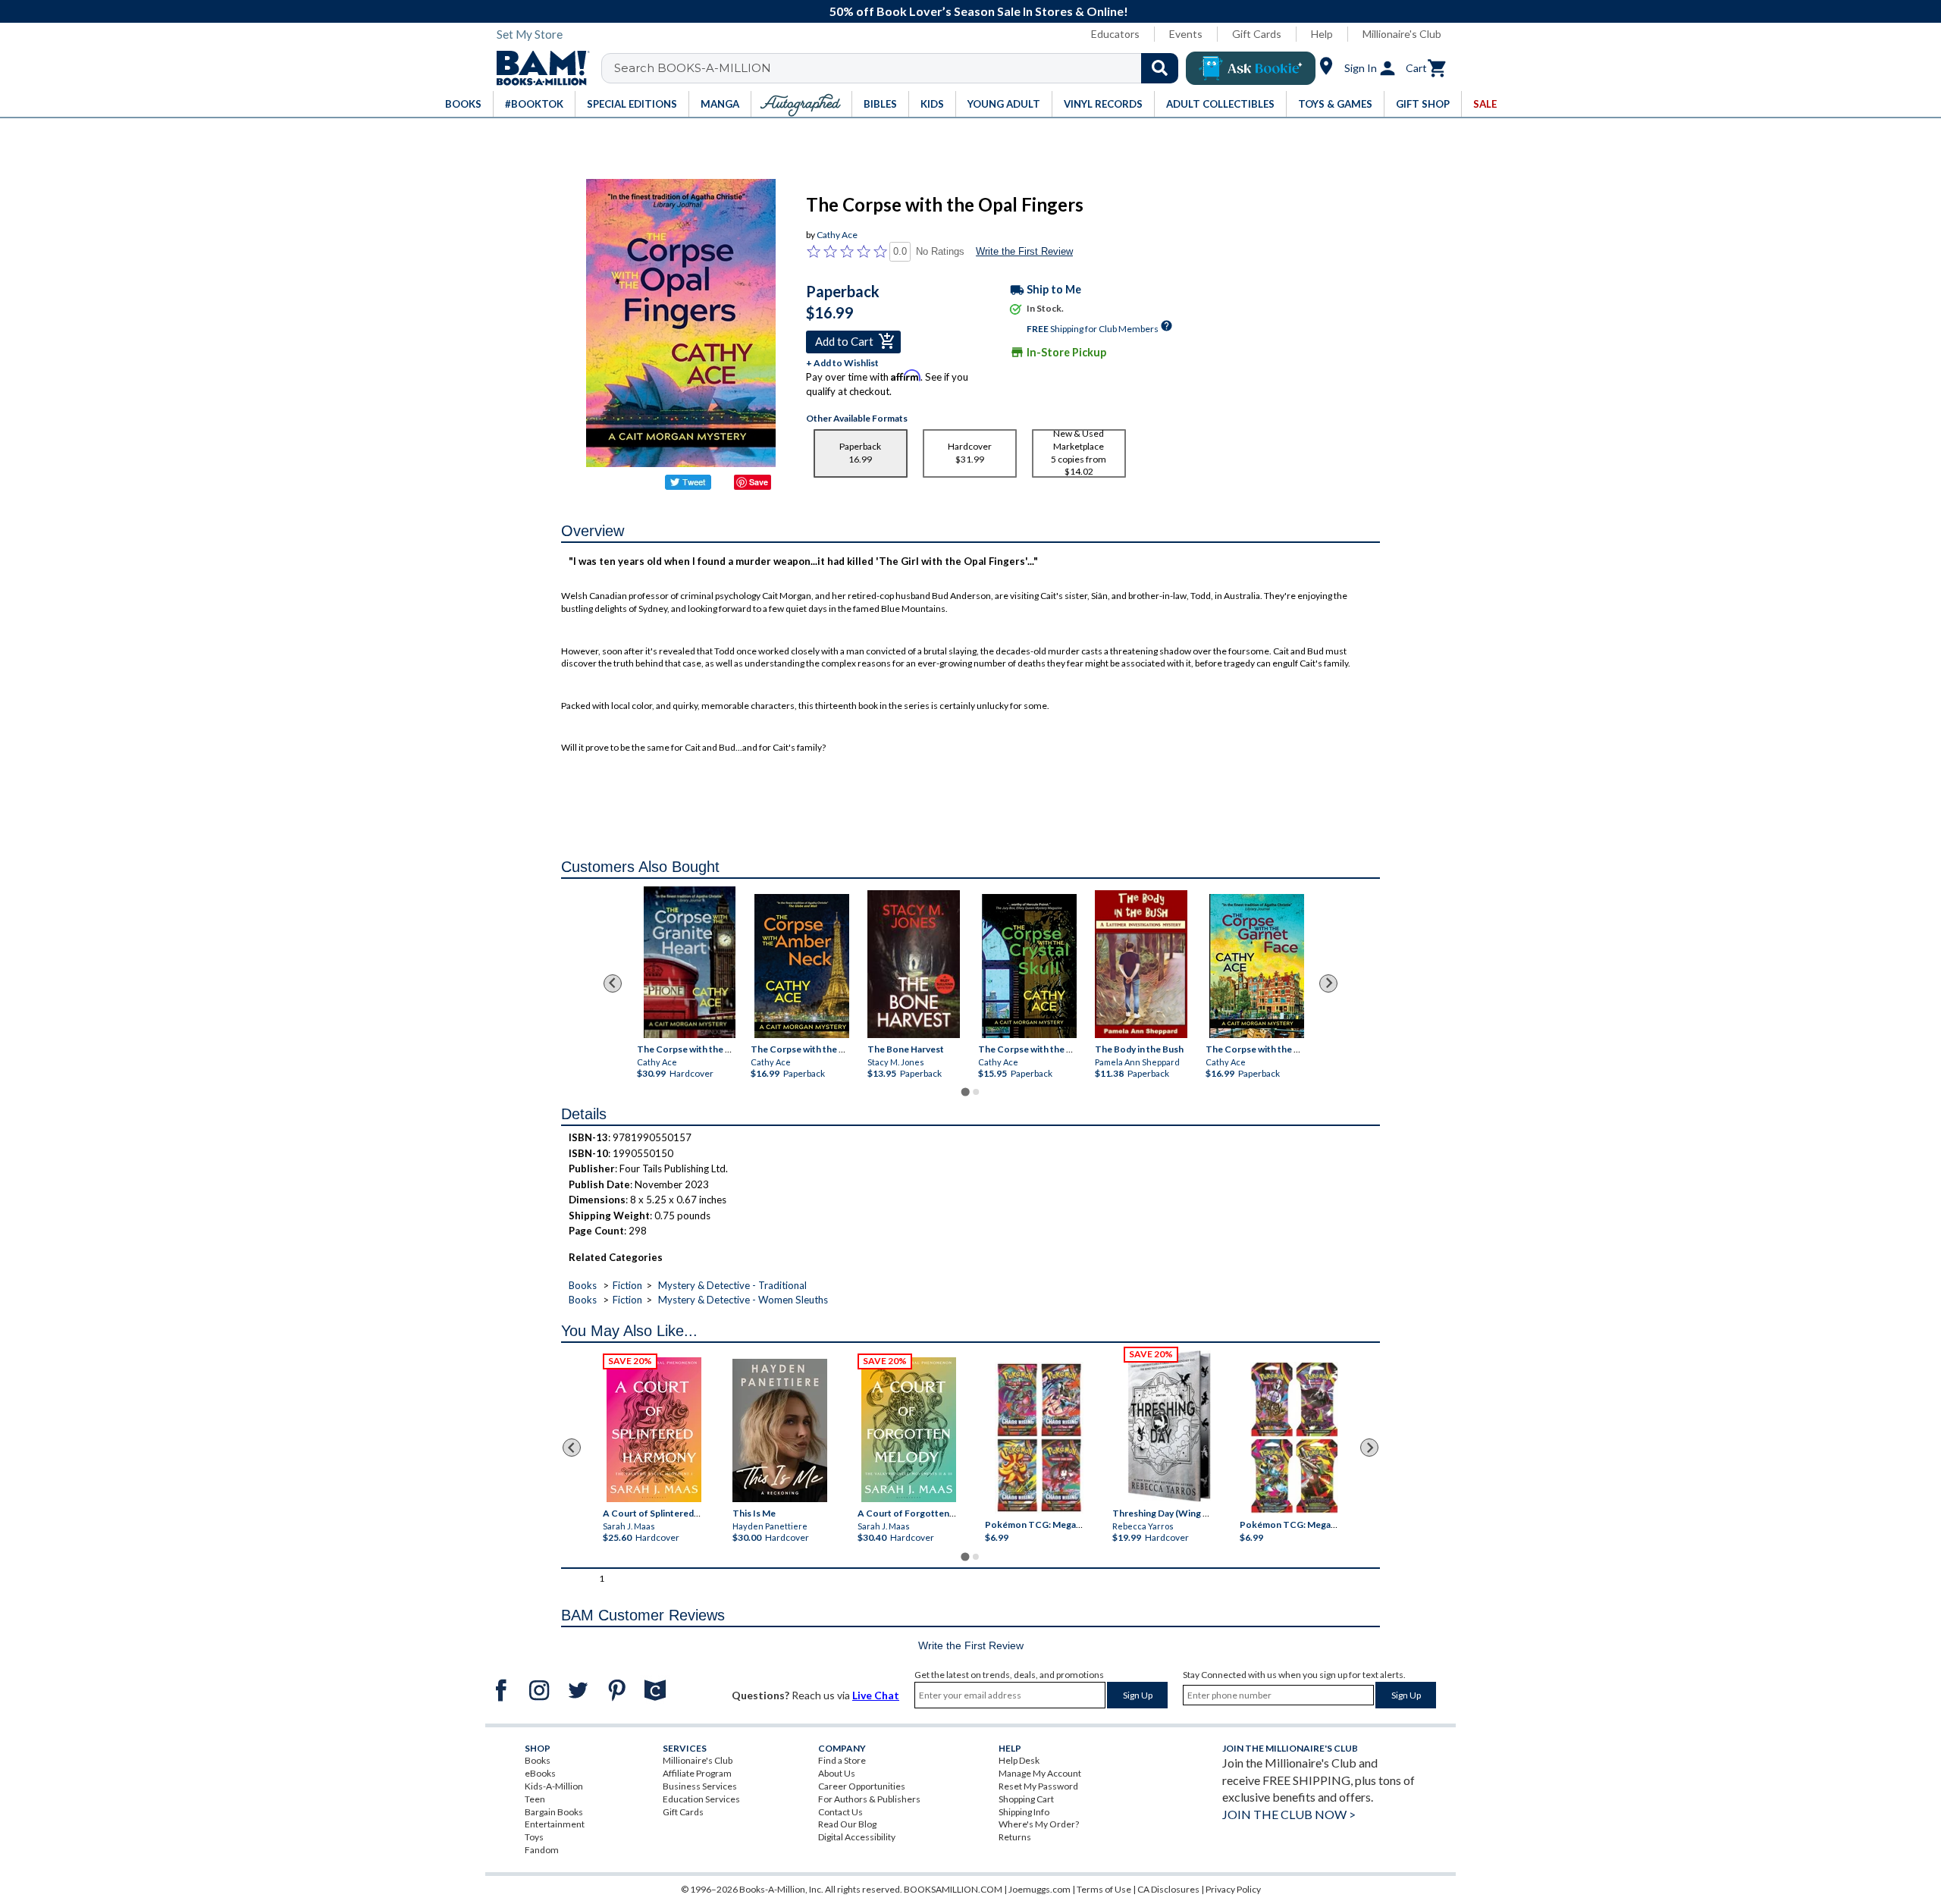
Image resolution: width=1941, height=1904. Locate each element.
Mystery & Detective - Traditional (732, 1285)
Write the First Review (1024, 251)
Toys (534, 1837)
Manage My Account (1040, 1773)
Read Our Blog (847, 1824)
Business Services (700, 1786)
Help (1322, 34)
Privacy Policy (1233, 1889)
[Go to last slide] (613, 983)
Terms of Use (1104, 1889)
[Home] (538, 68)
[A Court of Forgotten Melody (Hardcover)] (909, 1430)
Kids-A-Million (554, 1786)
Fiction (627, 1285)
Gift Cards (1257, 34)
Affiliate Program (697, 1773)
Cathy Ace (837, 235)
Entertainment (555, 1824)
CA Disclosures (1168, 1889)
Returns (1015, 1837)
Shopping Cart (1026, 1799)
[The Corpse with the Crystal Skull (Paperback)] (1029, 965)
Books (583, 1285)
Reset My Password (1038, 1786)
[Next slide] (1328, 983)
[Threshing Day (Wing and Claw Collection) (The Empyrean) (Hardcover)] (1169, 1426)
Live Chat (876, 1695)
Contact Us (840, 1812)
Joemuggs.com (1039, 1889)
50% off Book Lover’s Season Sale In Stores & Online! (979, 11)
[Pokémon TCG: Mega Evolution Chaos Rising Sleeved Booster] (1038, 1438)
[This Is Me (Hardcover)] (779, 1430)
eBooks (540, 1773)
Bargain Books (554, 1812)
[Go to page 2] (976, 1092)
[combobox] (900, 68)
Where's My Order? (1039, 1824)
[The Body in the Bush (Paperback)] (1141, 963)
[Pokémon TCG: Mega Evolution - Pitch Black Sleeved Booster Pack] (1294, 1438)
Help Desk (1019, 1760)
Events (1186, 34)
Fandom (542, 1850)
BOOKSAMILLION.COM (953, 1889)
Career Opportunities (862, 1786)
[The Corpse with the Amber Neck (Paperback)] (802, 965)
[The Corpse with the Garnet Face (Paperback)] (1257, 965)
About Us (837, 1773)
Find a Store (842, 1760)
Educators (1115, 34)
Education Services (701, 1799)
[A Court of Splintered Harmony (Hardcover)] (654, 1430)
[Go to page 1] (965, 1092)
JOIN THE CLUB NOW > (1289, 1814)
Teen (535, 1799)
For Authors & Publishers (869, 1799)
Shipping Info (1024, 1812)
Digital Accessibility (857, 1837)
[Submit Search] (1160, 68)
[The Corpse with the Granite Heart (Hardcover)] (689, 962)
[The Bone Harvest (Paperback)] (914, 963)
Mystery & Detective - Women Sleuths (743, 1300)
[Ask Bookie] (1251, 68)
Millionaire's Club (1402, 34)
